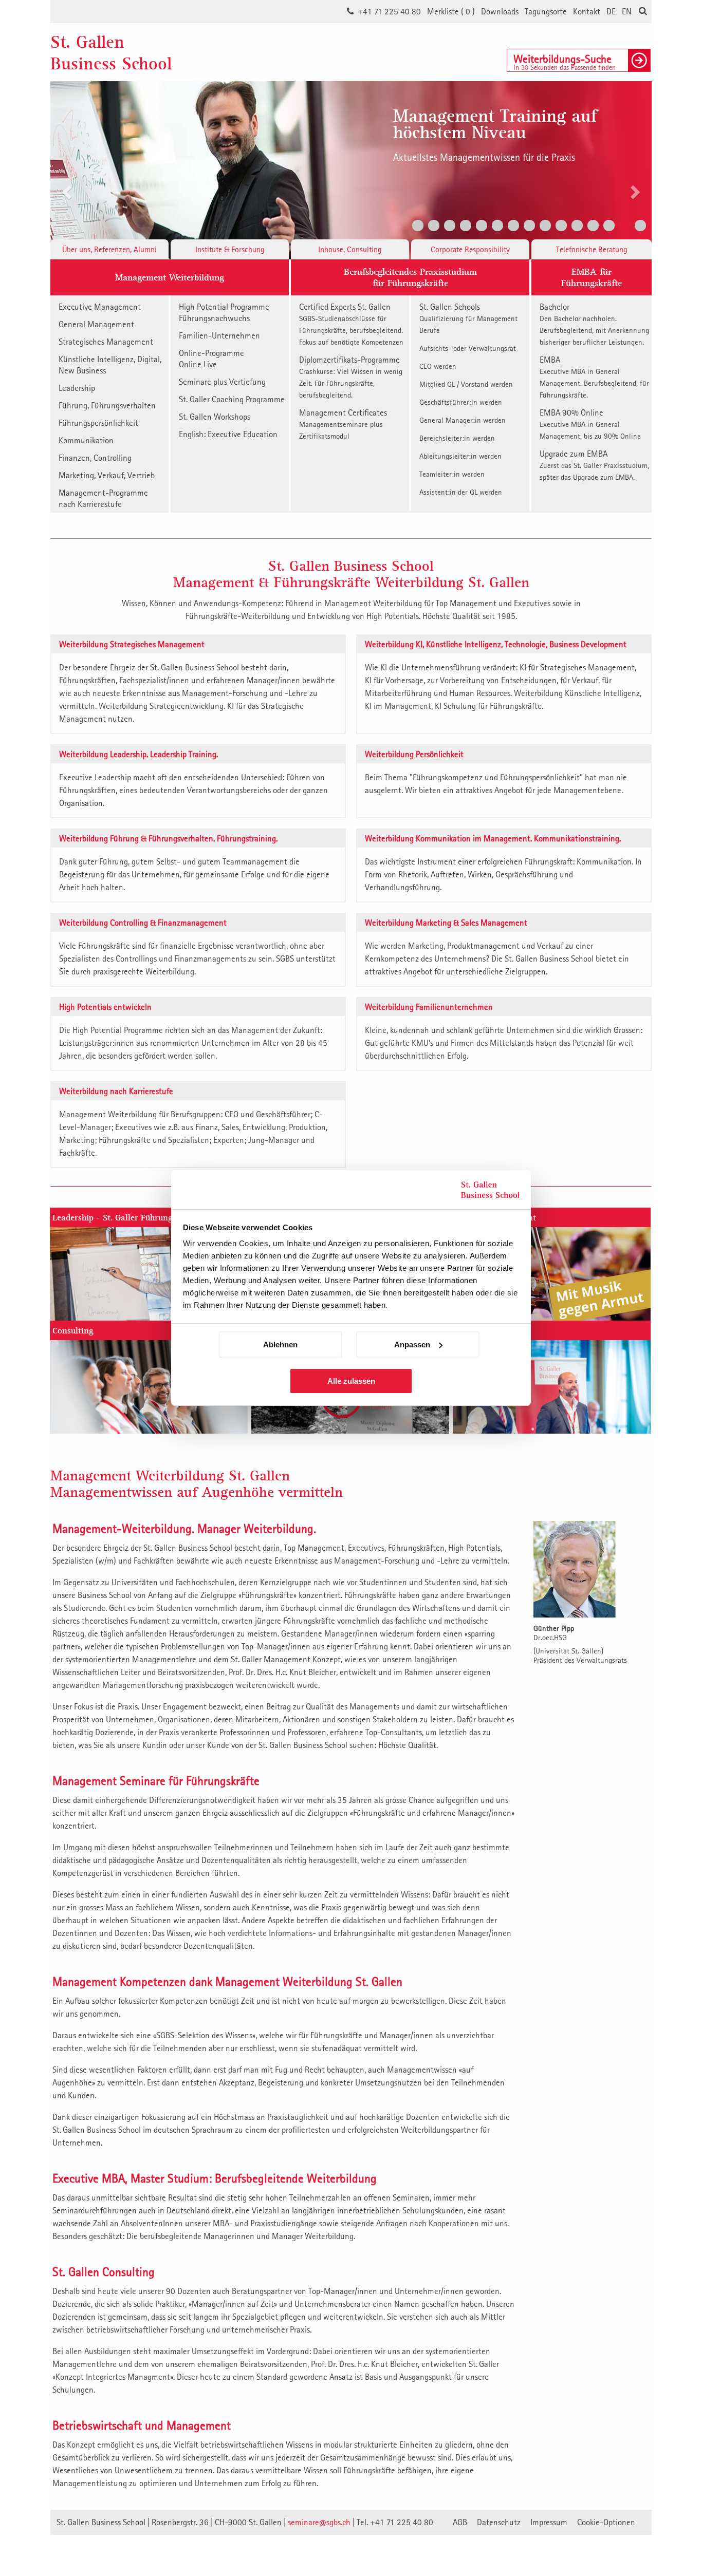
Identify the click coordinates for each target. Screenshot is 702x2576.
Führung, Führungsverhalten (107, 405)
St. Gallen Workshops (215, 417)
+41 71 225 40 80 (389, 11)
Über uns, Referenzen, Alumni (109, 249)
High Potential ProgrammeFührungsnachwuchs (224, 312)
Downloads (500, 11)
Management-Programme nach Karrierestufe (103, 498)
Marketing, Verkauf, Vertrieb (107, 475)
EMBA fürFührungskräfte (592, 277)
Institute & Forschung (230, 249)
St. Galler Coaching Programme (232, 399)
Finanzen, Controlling (95, 458)
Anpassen (412, 1345)
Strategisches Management (106, 342)
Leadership (77, 388)
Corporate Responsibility (470, 249)
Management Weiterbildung (170, 277)
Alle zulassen (351, 1381)
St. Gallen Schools (468, 318)
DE (611, 11)
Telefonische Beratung (592, 249)
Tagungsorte (546, 11)
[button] (66, 158)
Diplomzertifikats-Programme (351, 377)
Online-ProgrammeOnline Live (211, 359)
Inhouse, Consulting (350, 249)
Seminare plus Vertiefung (222, 382)
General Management (96, 324)
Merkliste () (451, 11)
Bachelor (594, 324)
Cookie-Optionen (606, 2522)
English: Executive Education (228, 434)
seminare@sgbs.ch (319, 2522)
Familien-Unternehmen (219, 335)
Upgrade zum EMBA (594, 465)
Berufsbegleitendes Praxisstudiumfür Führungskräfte (410, 277)
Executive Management (100, 307)
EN (627, 11)
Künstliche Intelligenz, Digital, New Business (110, 365)
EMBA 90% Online (590, 424)
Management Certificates (343, 424)
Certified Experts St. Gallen (351, 324)
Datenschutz (499, 2522)
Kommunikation (86, 440)
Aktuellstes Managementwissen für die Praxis (484, 157)
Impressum (549, 2522)
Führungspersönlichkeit (98, 423)
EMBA (594, 377)
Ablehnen (280, 1345)
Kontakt (587, 11)
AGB (460, 2522)
